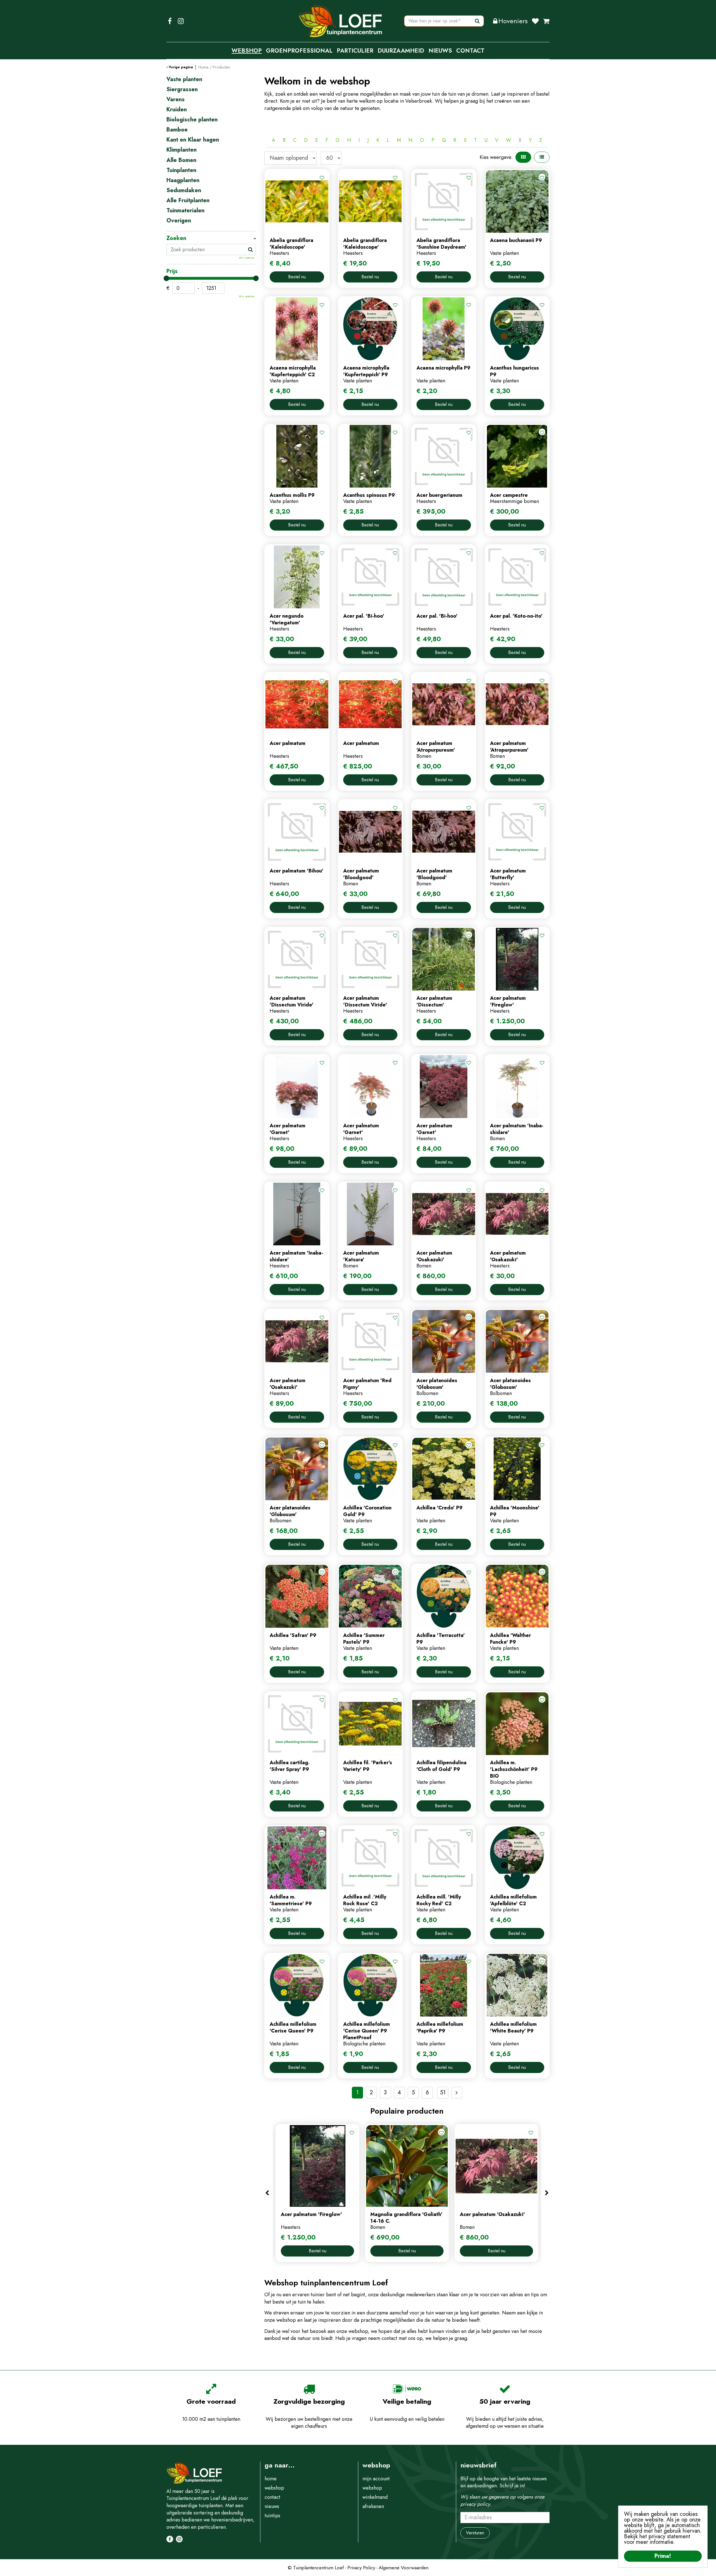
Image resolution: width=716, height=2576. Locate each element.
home (271, 2479)
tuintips (272, 2516)
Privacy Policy (361, 2568)
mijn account (376, 2479)
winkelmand (375, 2497)
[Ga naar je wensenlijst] (537, 21)
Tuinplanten (181, 170)
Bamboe (177, 130)
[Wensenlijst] (535, 21)
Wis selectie (247, 258)
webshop (274, 2488)
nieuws (272, 2506)
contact (272, 2497)
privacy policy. (476, 2504)
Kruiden (177, 110)
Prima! (663, 2556)
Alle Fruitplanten (188, 201)
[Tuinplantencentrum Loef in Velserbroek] (341, 21)
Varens (176, 100)
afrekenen (373, 2506)
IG (181, 21)
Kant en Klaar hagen (193, 140)
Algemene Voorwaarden (404, 2568)
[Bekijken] (546, 21)
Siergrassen (182, 90)
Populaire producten (407, 2111)
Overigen (179, 221)
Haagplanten (183, 180)
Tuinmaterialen (185, 211)
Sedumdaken (184, 190)
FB (170, 21)
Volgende (457, 2093)
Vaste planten (184, 79)
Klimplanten (182, 150)
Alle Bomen (181, 160)
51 (443, 2092)
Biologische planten (192, 120)
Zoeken (176, 238)
